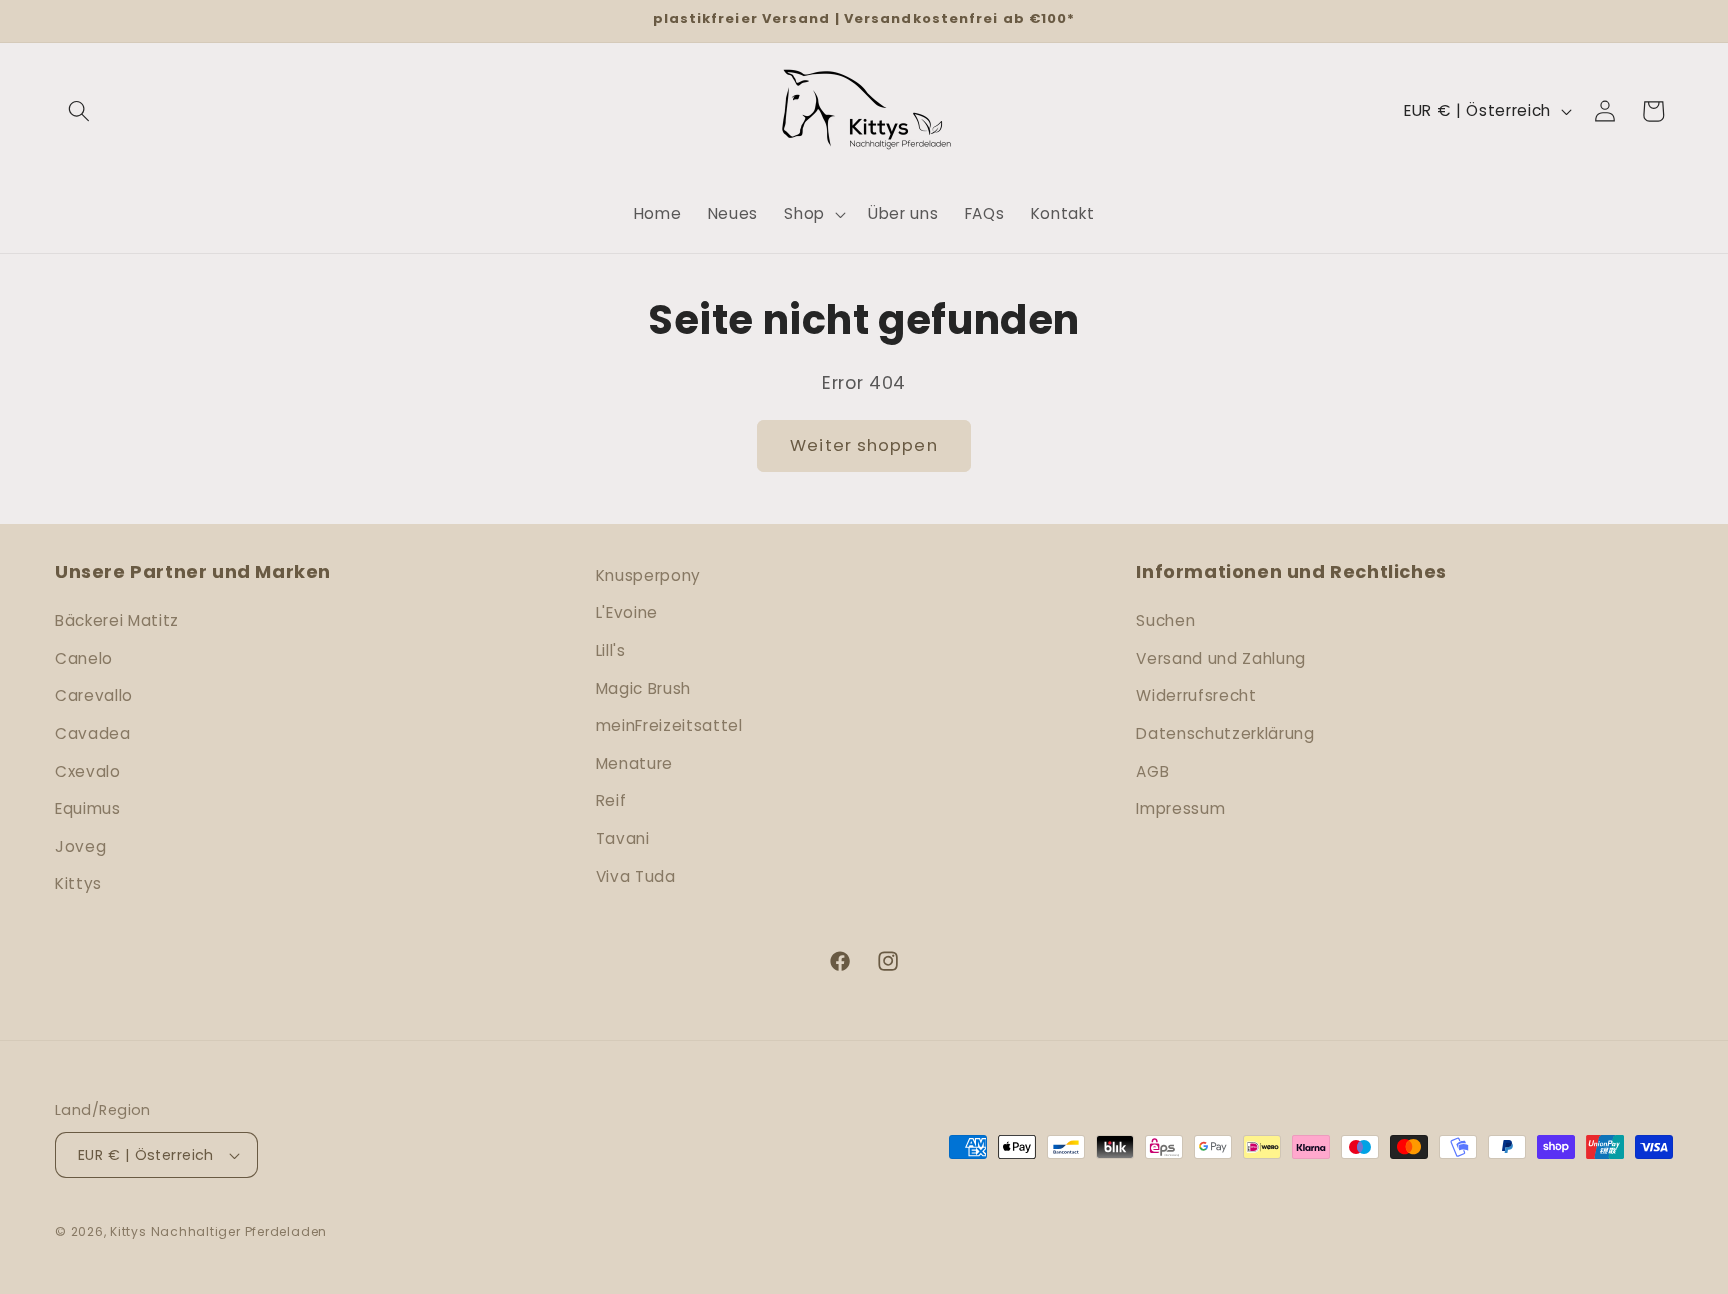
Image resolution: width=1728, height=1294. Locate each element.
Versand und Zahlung (1221, 658)
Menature (634, 763)
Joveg (80, 846)
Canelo (84, 658)
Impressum (1180, 808)
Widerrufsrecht (1196, 695)
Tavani (623, 838)
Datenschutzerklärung (1225, 733)
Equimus (88, 808)
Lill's (611, 650)
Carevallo (94, 695)
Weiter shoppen (863, 445)
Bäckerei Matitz (117, 620)
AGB (1152, 771)
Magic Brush (643, 688)
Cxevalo (88, 771)
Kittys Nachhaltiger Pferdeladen (218, 1231)
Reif (611, 800)
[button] (79, 111)
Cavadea (93, 733)
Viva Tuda (636, 876)
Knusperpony (648, 575)
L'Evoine (627, 612)
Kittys (78, 883)
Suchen (1165, 620)
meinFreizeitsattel (669, 725)
